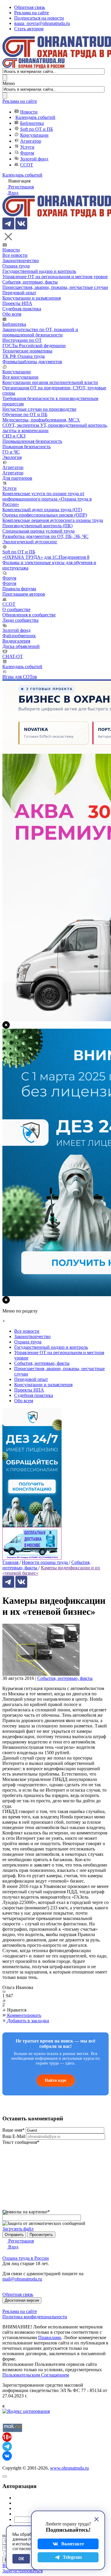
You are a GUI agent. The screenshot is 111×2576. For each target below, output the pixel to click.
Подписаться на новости (39, 18)
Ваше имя (13, 2130)
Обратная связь (30, 7)
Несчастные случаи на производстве (39, 409)
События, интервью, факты (30, 282)
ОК (21, 2559)
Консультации (34, 135)
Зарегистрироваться (22, 2571)
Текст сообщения (21, 2142)
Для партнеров (17, 478)
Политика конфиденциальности (35, 2317)
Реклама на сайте (32, 13)
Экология (12, 457)
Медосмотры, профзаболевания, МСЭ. (41, 420)
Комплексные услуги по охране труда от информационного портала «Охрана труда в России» (47, 499)
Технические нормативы (27, 351)
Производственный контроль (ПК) (37, 526)
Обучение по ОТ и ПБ (25, 414)
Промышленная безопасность (32, 441)
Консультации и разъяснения (32, 298)
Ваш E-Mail (14, 2136)
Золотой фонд (34, 159)
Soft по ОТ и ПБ (37, 129)
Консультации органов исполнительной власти (50, 382)
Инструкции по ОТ (22, 340)
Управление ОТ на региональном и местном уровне (55, 277)
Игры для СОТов (20, 677)
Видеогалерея (16, 641)
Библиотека (32, 123)
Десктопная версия (22, 2300)
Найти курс (56, 2080)
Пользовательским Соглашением (36, 2375)
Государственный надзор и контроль (39, 271)
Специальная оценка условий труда (38, 531)
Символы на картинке (26, 2212)
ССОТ (27, 165)
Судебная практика (22, 309)
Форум (27, 153)
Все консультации (20, 377)
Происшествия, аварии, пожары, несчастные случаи (55, 287)
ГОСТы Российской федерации (34, 346)
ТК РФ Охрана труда (24, 356)
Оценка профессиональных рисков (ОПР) (45, 515)
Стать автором (29, 29)
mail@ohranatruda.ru (22, 2279)
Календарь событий (35, 117)
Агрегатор (31, 141)
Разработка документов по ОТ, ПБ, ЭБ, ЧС (45, 536)
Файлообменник (19, 636)
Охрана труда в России (26, 2258)
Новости (29, 112)
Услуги (27, 147)
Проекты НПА (17, 303)
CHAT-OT (13, 656)
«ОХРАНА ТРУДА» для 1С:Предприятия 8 (46, 557)
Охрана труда (16, 266)
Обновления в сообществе (29, 615)
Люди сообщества (20, 620)
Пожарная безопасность (26, 447)
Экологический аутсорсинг (30, 542)
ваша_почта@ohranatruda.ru (42, 23)
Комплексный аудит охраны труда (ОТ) (42, 510)
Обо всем (12, 314)
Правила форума (19, 589)
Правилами (50, 2337)
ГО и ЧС (11, 452)
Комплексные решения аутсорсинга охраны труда (53, 520)
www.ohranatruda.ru (69, 2468)
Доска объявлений (21, 646)
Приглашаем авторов (24, 594)
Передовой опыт (19, 293)
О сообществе (16, 609)
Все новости (15, 255)
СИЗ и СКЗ (14, 436)
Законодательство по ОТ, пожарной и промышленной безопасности (40, 332)
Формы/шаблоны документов (32, 362)
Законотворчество (21, 261)
